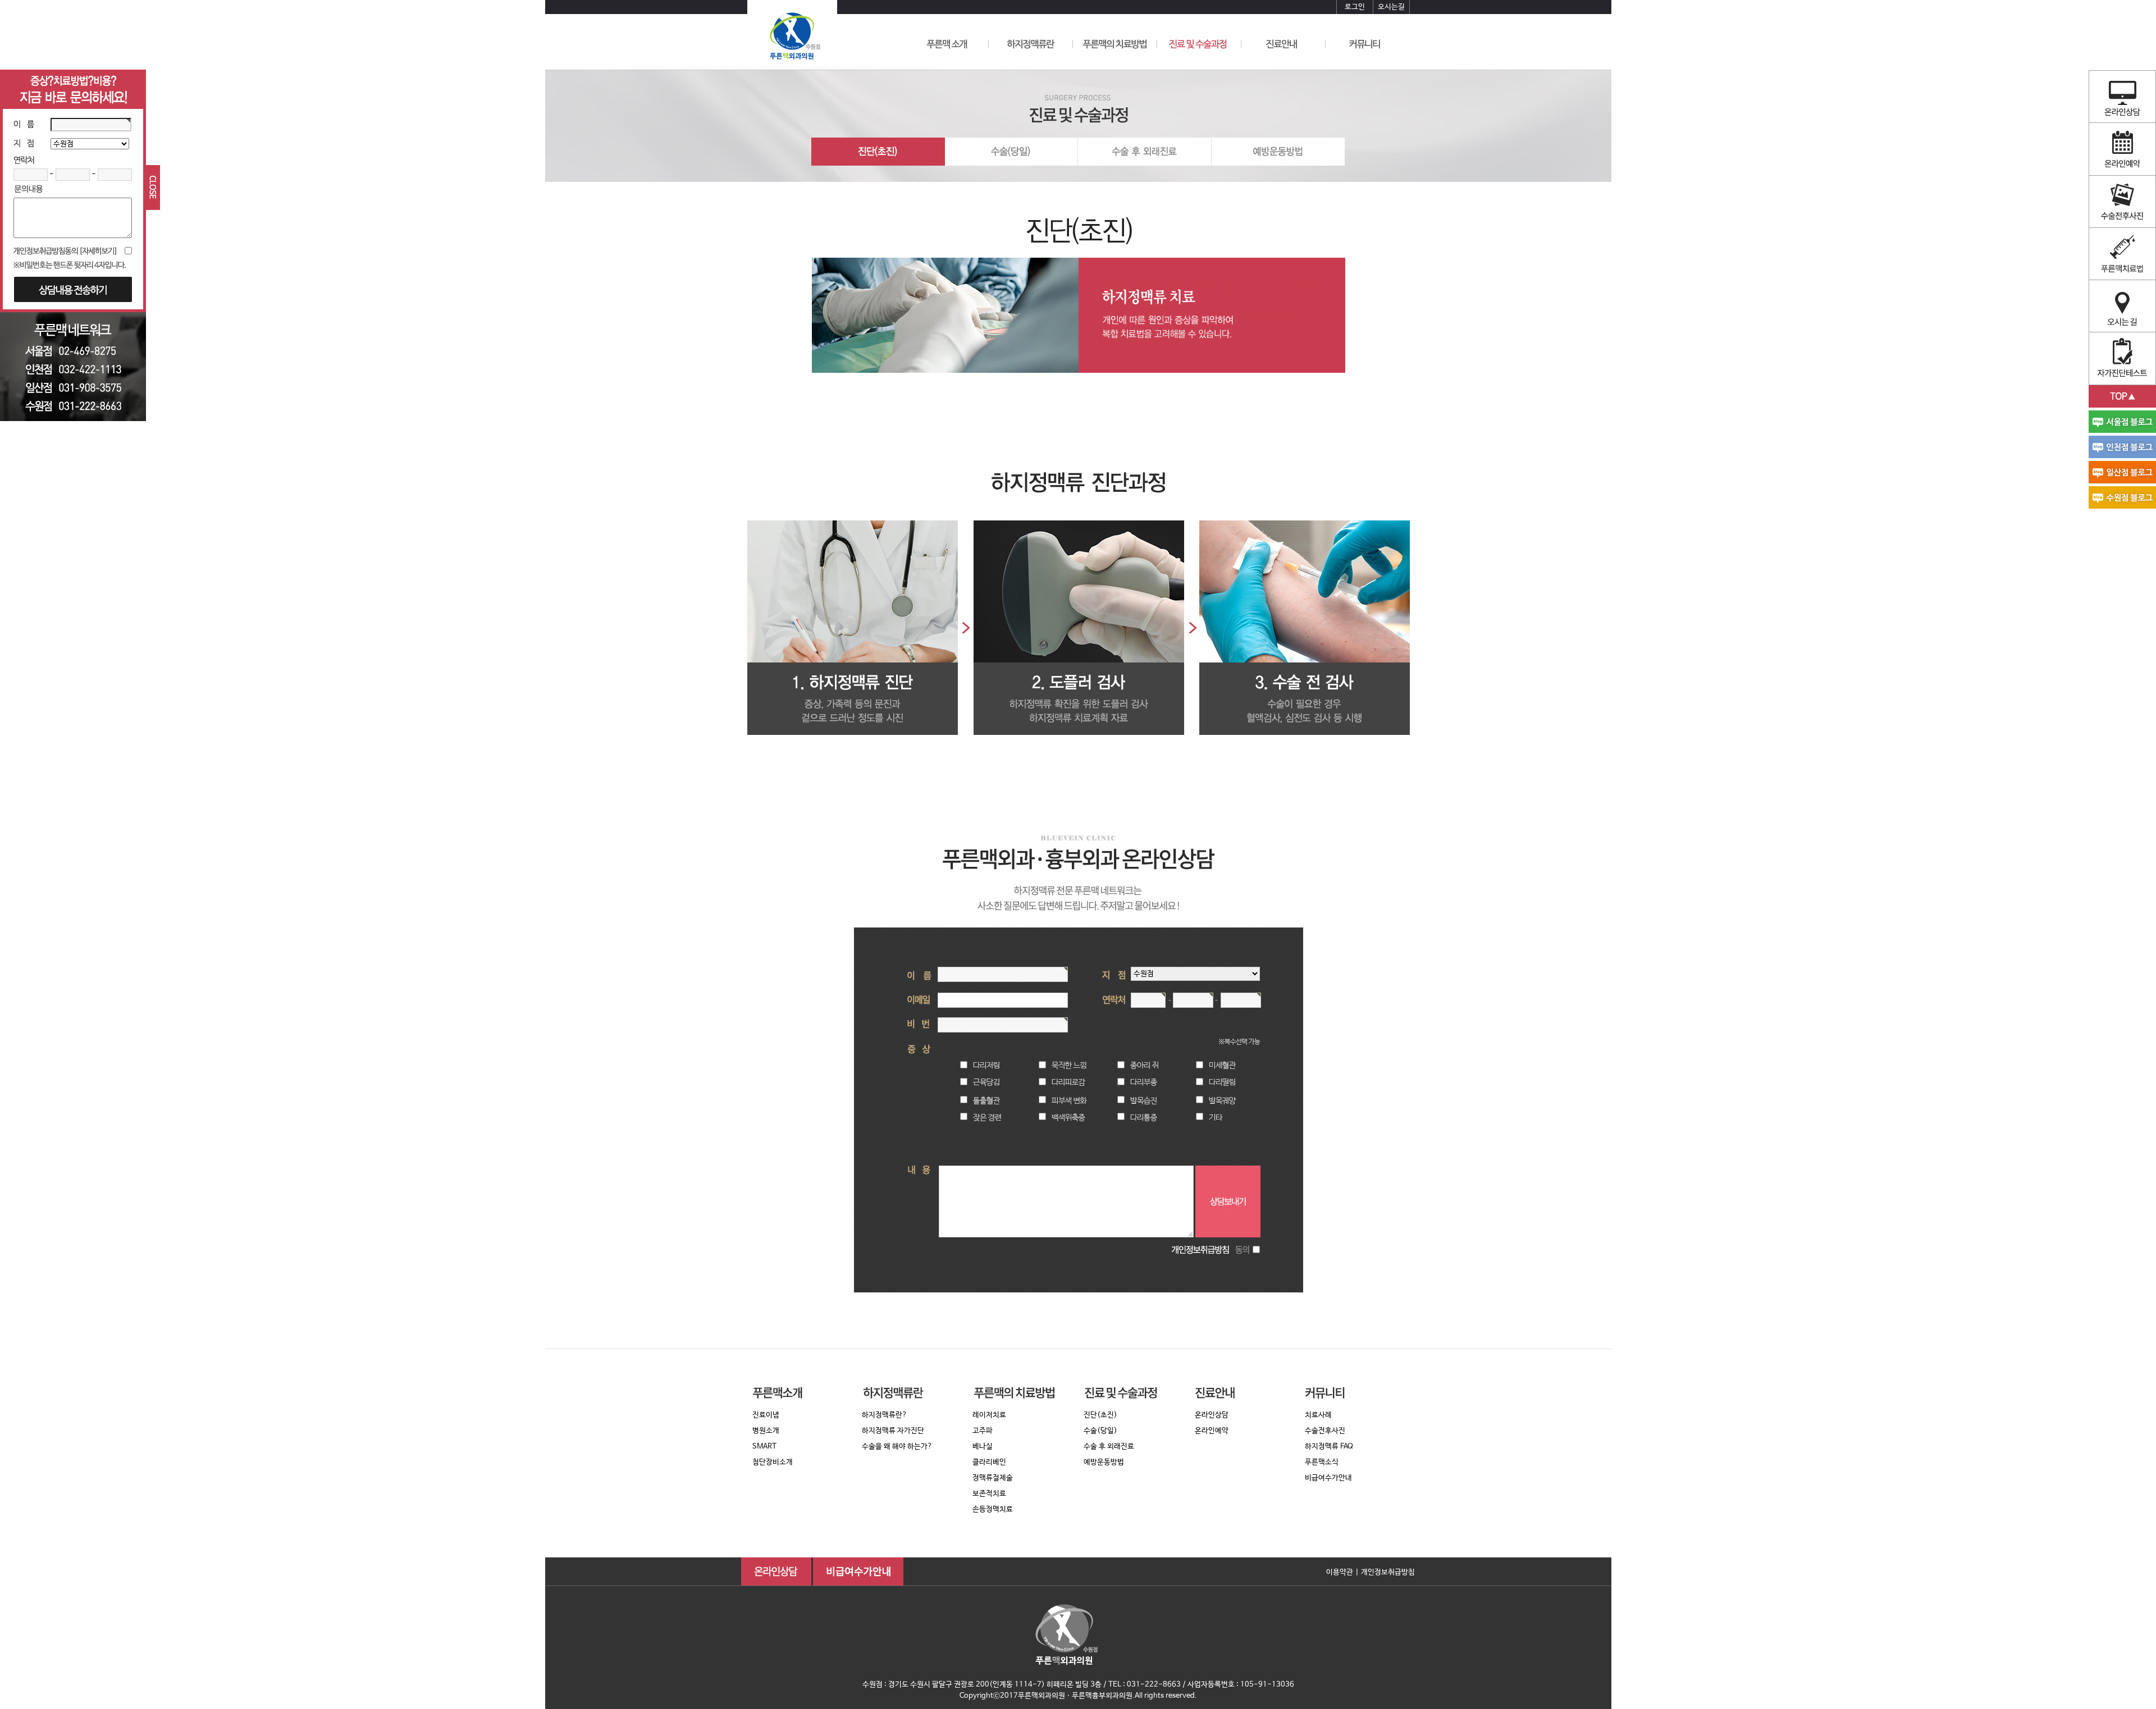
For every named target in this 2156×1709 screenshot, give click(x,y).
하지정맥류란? (885, 1415)
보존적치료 (989, 1494)
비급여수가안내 (1328, 1478)
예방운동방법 (1104, 1462)
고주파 (983, 1431)
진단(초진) (1100, 1415)
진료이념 (766, 1415)
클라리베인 (989, 1462)
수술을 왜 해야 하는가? (897, 1447)
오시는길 (1391, 7)
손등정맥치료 (993, 1509)
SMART (764, 1447)
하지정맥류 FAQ (1329, 1447)
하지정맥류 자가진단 (893, 1431)
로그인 (1355, 7)
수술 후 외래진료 (1109, 1447)
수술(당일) (1100, 1431)
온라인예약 (1212, 1431)
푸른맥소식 (1322, 1462)
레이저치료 (989, 1415)
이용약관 (1340, 1572)
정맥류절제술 (993, 1478)
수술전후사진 (1325, 1431)
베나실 (983, 1447)
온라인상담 (1212, 1415)
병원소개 (766, 1431)
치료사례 (1318, 1415)
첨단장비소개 (773, 1462)
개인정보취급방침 (1388, 1572)
